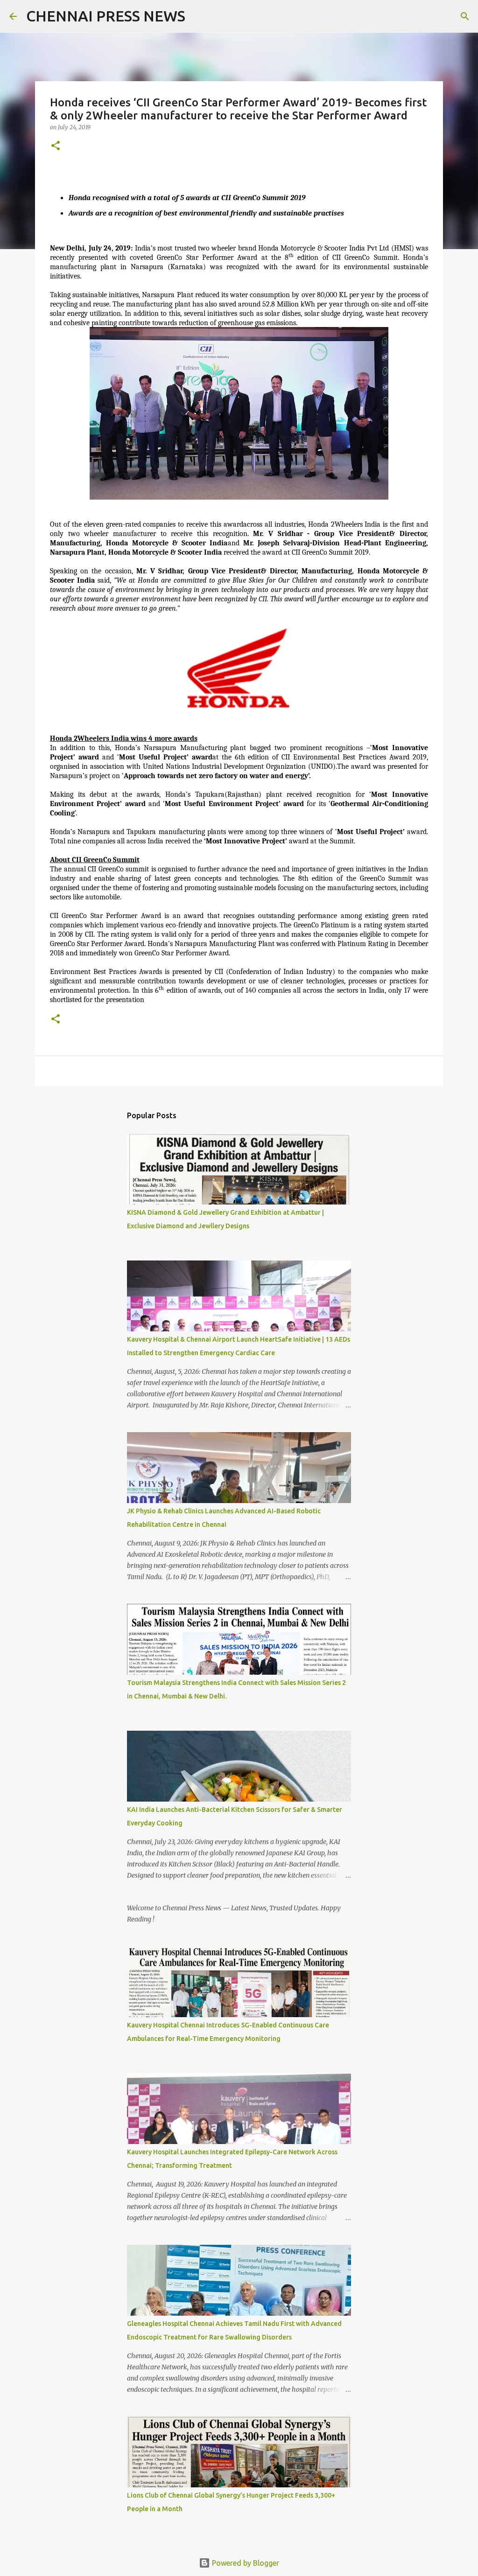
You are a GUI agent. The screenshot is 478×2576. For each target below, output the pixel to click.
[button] (56, 146)
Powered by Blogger (245, 2563)
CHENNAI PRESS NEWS (106, 16)
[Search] (198, 16)
